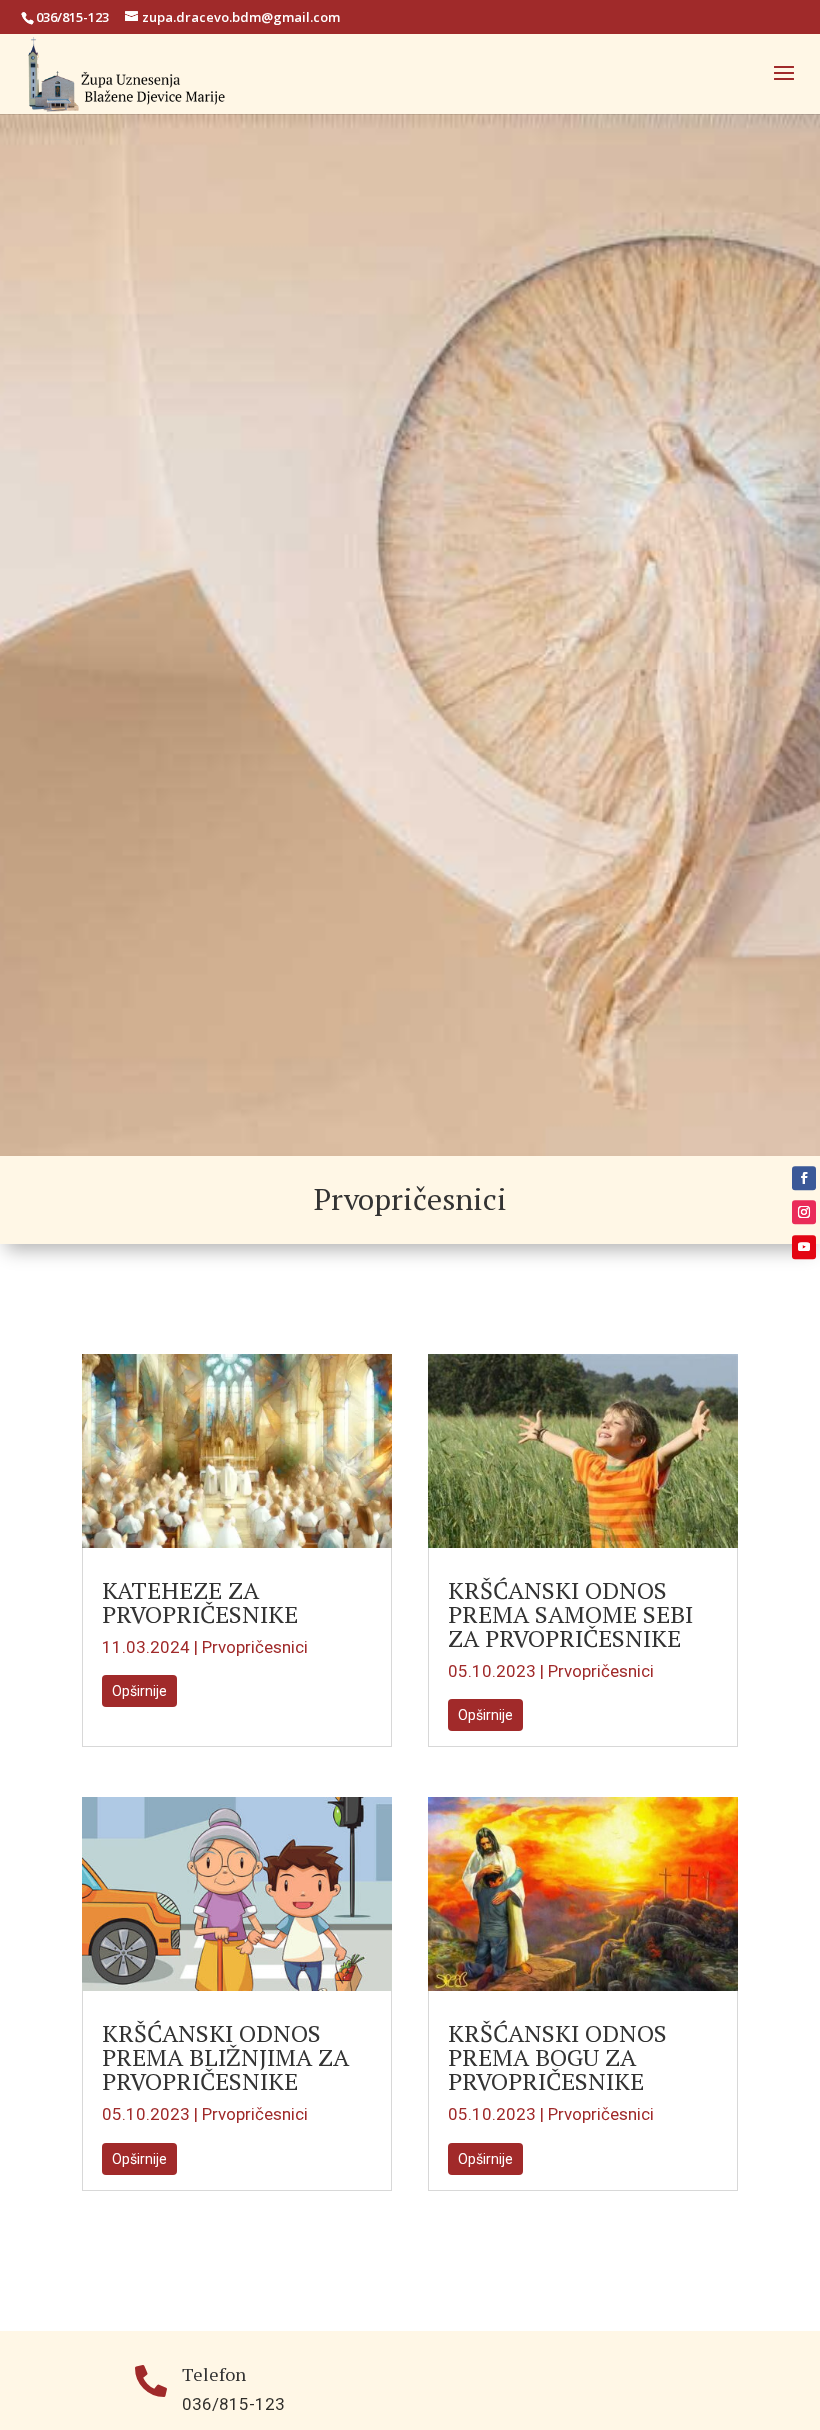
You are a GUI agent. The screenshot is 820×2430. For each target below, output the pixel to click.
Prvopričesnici (255, 1647)
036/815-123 (72, 17)
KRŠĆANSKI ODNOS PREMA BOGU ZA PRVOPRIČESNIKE (557, 2057)
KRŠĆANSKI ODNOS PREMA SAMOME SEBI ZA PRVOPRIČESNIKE (570, 1614)
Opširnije (139, 1691)
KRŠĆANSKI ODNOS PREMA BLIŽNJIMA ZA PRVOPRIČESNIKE (225, 2057)
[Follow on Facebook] (804, 1178)
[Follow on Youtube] (804, 1247)
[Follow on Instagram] (804, 1212)
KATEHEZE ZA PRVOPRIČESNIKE (200, 1602)
